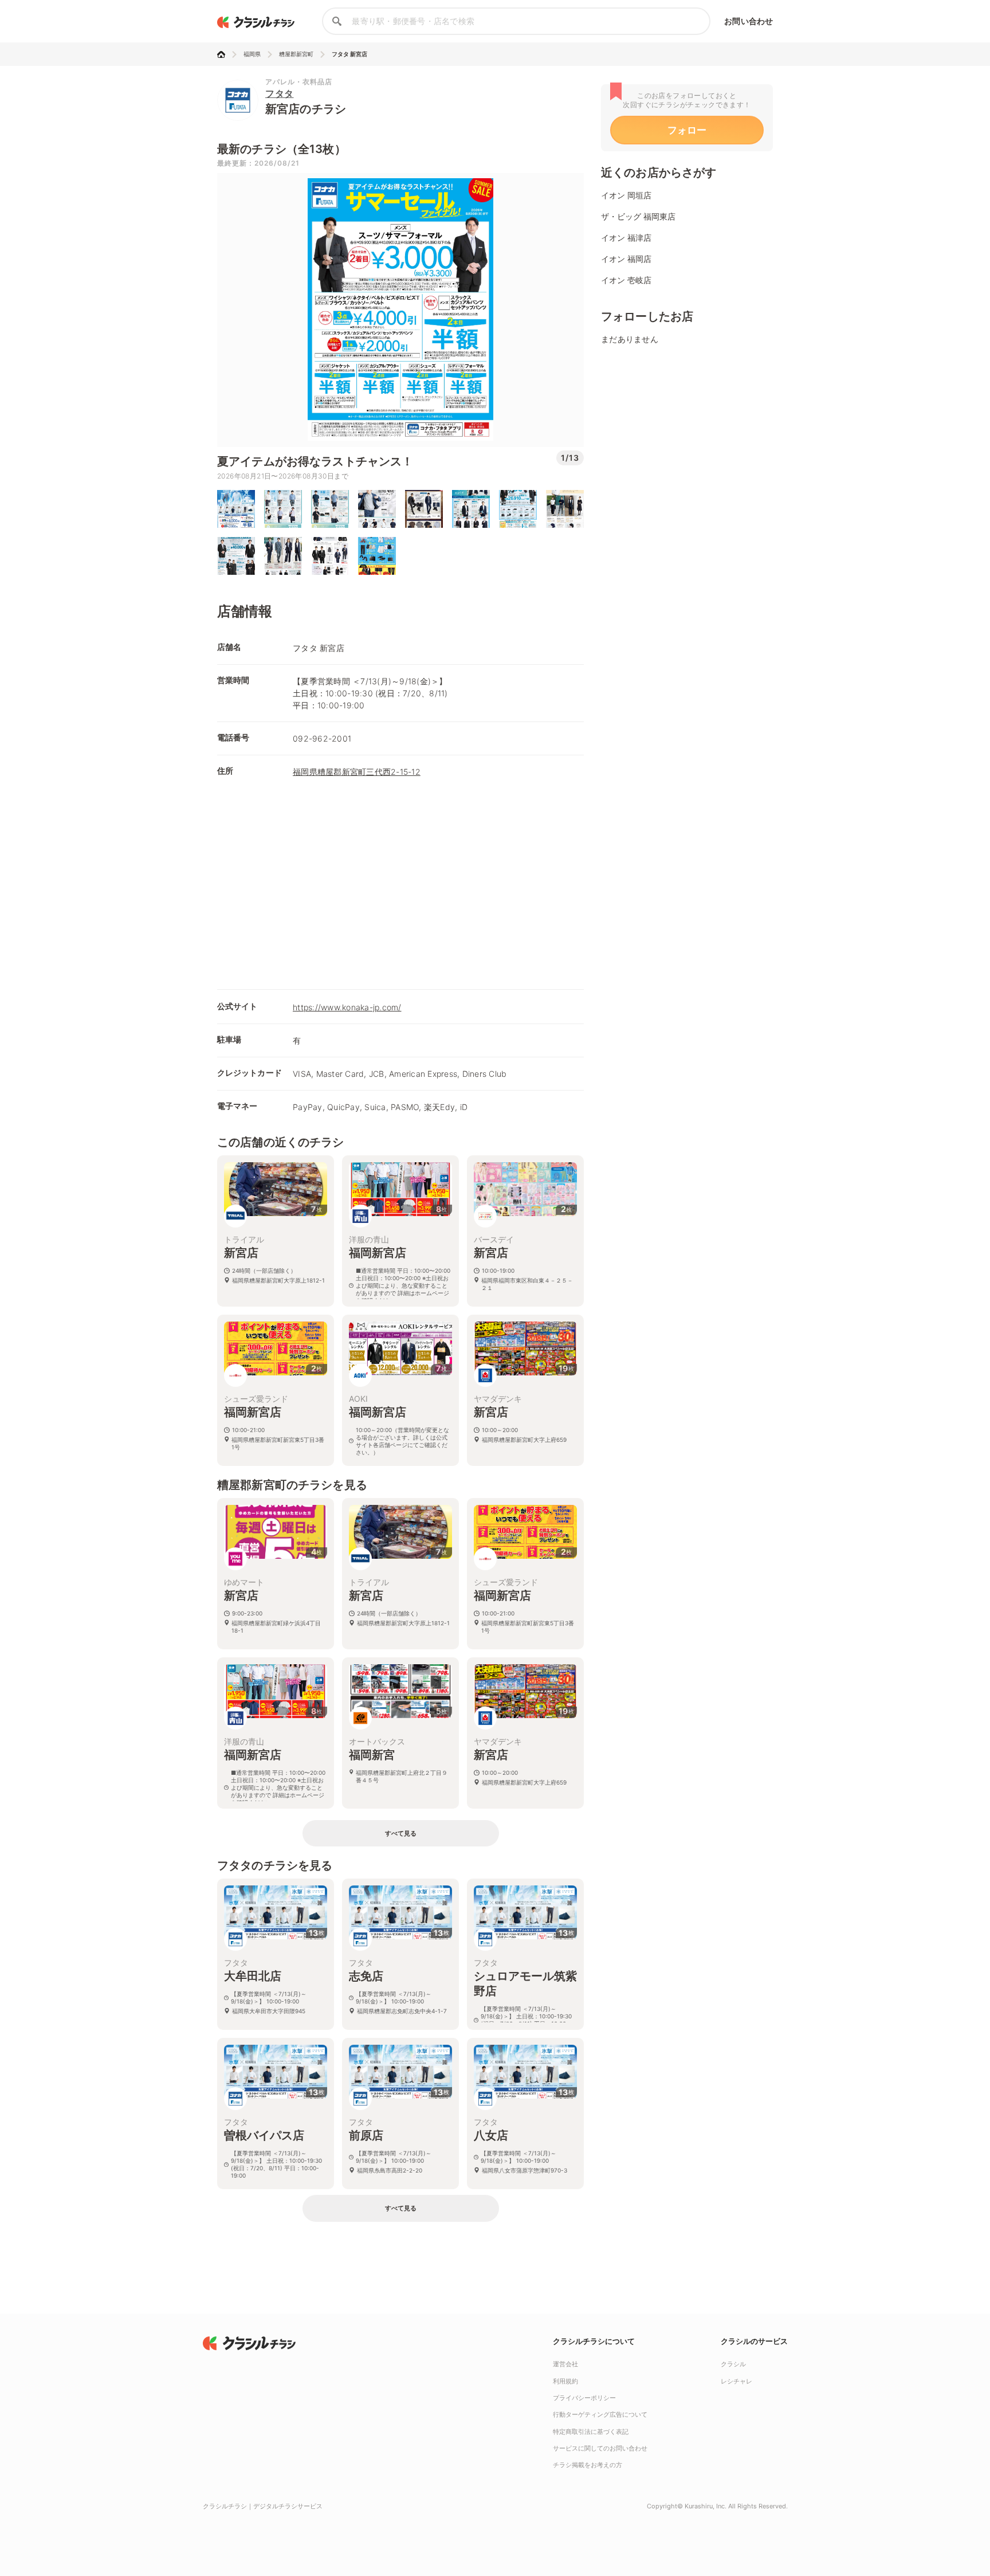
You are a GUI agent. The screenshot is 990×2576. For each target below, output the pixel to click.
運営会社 (565, 2364)
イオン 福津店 (626, 238)
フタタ (280, 93)
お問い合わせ (749, 21)
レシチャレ (736, 2381)
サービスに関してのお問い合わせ (600, 2448)
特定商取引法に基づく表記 (591, 2432)
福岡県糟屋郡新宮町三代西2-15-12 (357, 772)
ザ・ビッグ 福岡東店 (638, 216)
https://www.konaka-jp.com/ (347, 1007)
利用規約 (565, 2381)
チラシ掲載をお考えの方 (588, 2465)
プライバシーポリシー (584, 2398)
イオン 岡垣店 (626, 195)
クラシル (733, 2364)
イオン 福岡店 (626, 259)
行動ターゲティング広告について (600, 2414)
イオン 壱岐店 (626, 280)
